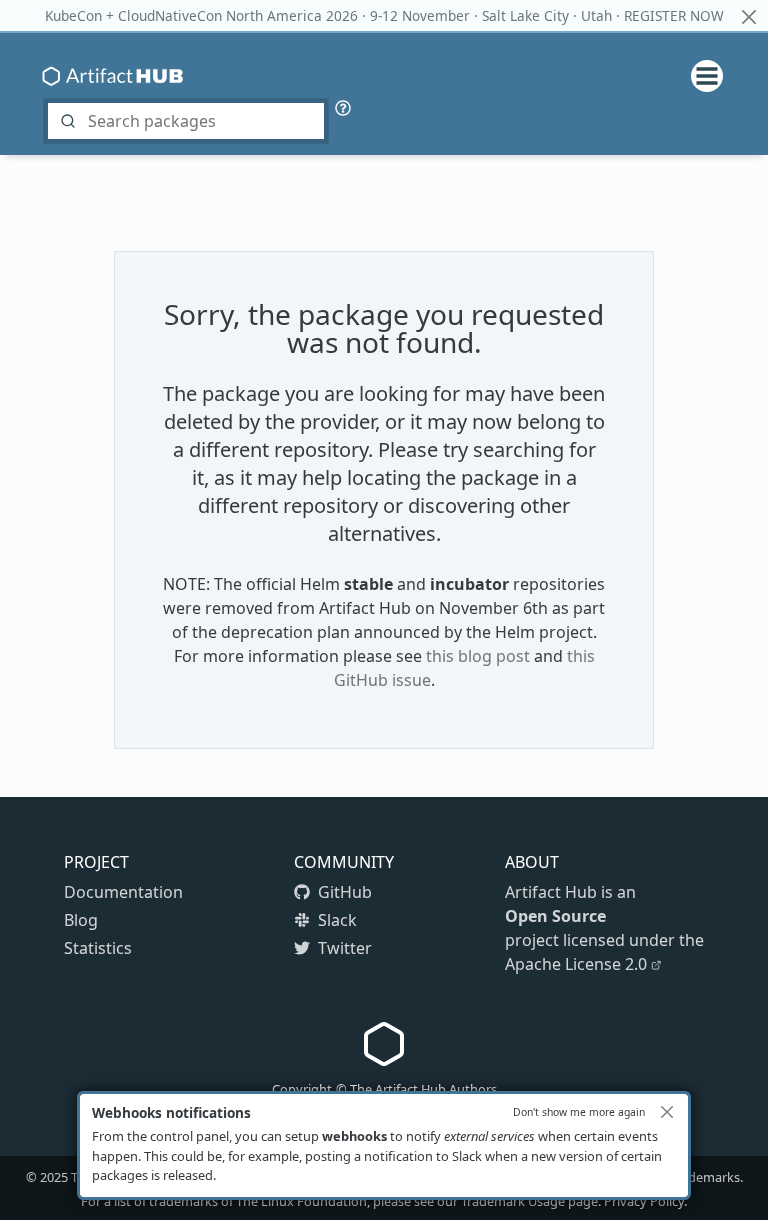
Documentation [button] (123, 892)
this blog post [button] (478, 656)
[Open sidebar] (699, 76)
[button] (344, 892)
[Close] (667, 1112)
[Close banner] (748, 16)
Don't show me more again (579, 1112)
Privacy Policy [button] (644, 1201)
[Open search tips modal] (343, 106)
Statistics (98, 948)
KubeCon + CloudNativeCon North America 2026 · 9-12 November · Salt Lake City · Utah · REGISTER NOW (384, 15)
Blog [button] (81, 920)
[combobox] (186, 121)
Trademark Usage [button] (513, 1201)
